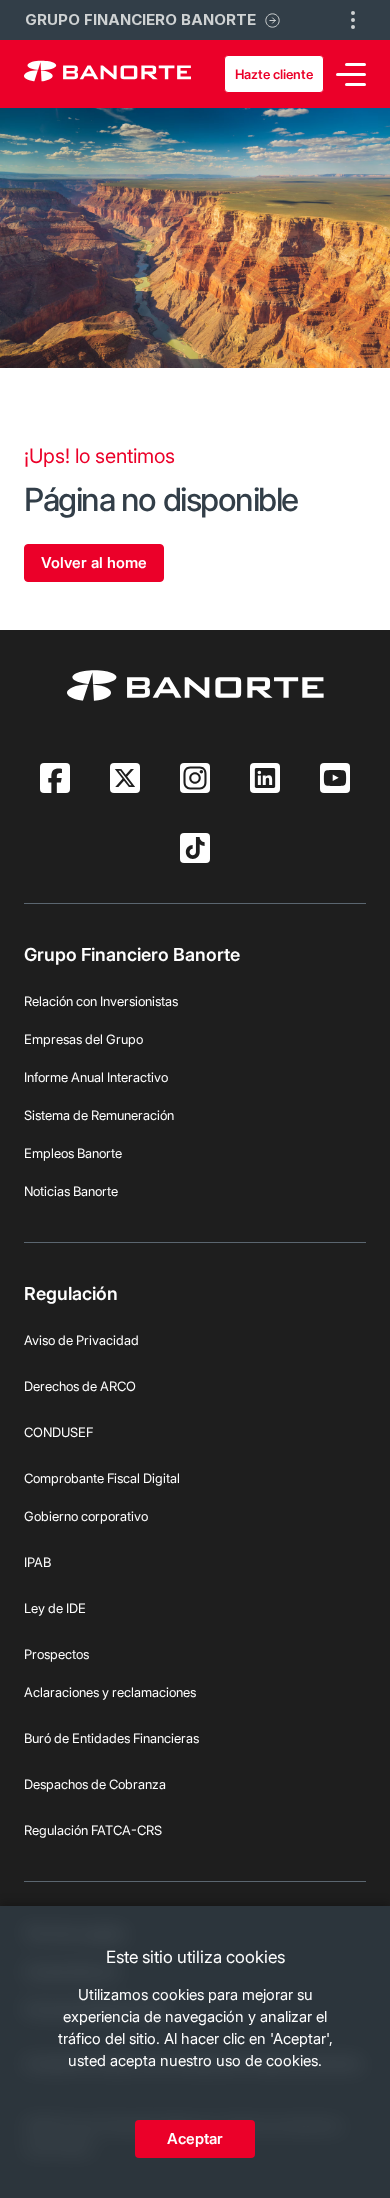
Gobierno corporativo (86, 1516)
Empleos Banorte (73, 1153)
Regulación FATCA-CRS (93, 1830)
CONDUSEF (58, 1432)
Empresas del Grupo (83, 1039)
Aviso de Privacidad (81, 1340)
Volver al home (94, 562)
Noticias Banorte (71, 1191)
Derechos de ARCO (80, 1386)
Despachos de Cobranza (95, 1784)
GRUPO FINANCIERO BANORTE (140, 19)
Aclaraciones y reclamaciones (110, 1692)
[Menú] (351, 74)
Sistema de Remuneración (99, 1115)
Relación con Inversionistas (101, 1001)
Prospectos (56, 1654)
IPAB (37, 1562)
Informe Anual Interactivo (96, 1077)
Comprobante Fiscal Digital (102, 1478)
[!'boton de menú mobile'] (353, 20)
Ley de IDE (55, 1608)
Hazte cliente (274, 74)
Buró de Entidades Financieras (111, 1738)
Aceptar (195, 2138)
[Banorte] (107, 74)
